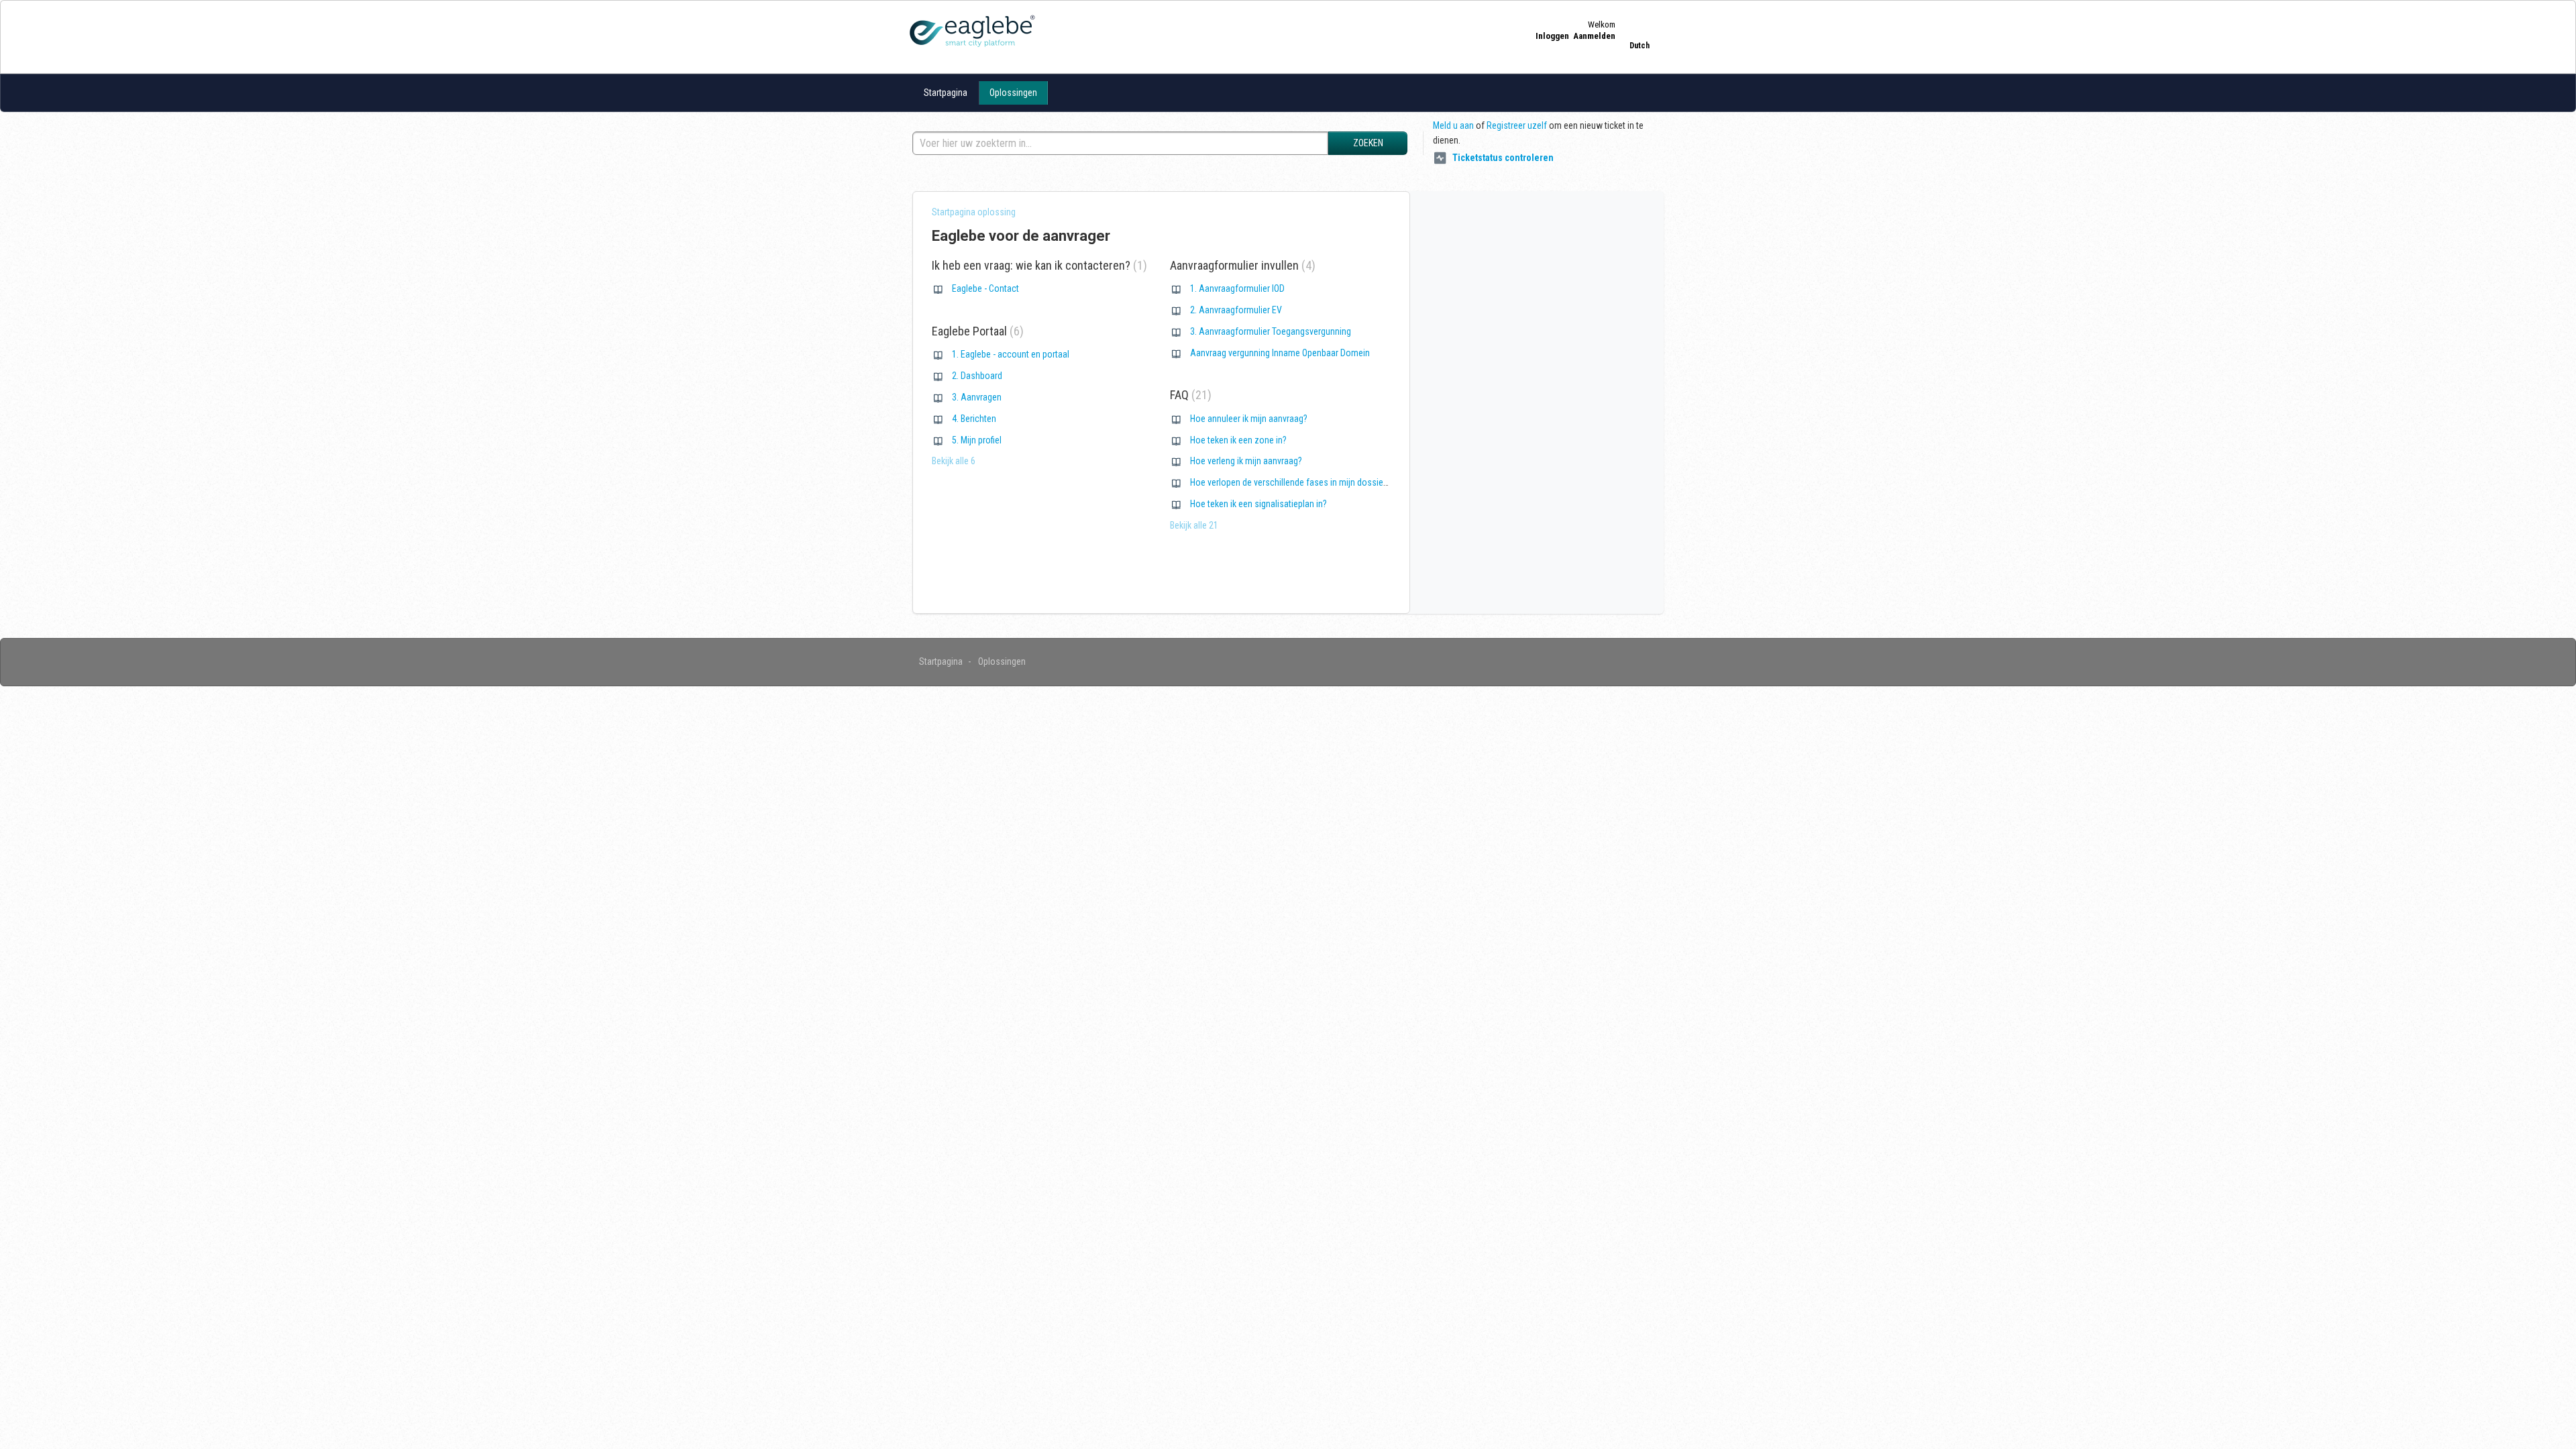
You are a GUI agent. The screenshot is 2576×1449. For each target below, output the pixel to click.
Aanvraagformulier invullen (1241, 265)
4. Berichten (974, 419)
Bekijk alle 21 (1194, 525)
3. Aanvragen (977, 397)
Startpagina (946, 93)
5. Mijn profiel (977, 440)
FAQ (1189, 395)
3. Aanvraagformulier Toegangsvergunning (1271, 331)
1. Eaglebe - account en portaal (1011, 354)
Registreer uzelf (1517, 125)
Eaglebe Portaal (976, 331)
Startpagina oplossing (974, 212)
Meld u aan (1453, 125)
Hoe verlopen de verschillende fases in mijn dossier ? (1291, 482)
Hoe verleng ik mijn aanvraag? (1246, 461)
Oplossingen (1013, 93)
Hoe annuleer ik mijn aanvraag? (1249, 419)
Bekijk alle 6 (954, 461)
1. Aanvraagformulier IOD (1237, 288)
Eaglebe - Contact (985, 288)
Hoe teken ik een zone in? (1238, 440)
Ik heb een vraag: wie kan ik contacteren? (1037, 265)
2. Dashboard (977, 376)
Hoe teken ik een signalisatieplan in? (1258, 504)
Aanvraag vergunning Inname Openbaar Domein (1280, 353)
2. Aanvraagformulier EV (1236, 310)
